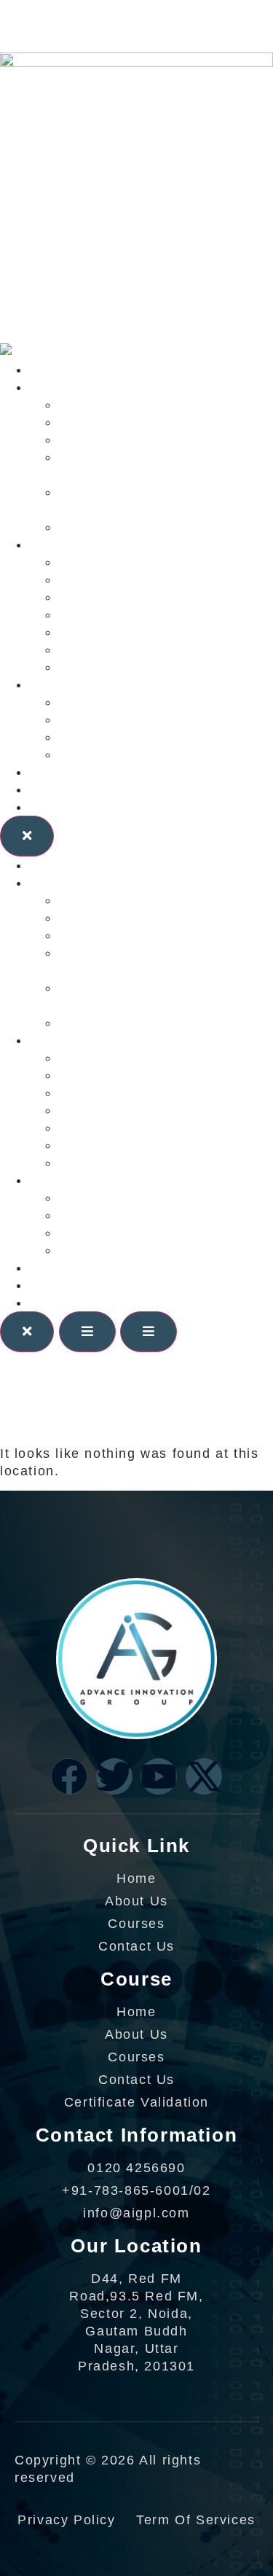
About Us (61, 789)
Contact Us (67, 807)
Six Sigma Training (123, 562)
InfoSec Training (115, 632)
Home (49, 370)
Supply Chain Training (135, 667)
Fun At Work (101, 754)
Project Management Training (159, 597)
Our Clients (68, 684)
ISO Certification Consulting (155, 422)
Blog (44, 772)
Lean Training (106, 579)
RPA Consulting (112, 527)
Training (57, 545)
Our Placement (110, 737)
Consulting (66, 387)
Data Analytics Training (138, 649)
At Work (86, 719)
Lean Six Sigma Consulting (151, 405)
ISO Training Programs (137, 614)
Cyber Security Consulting (149, 440)
